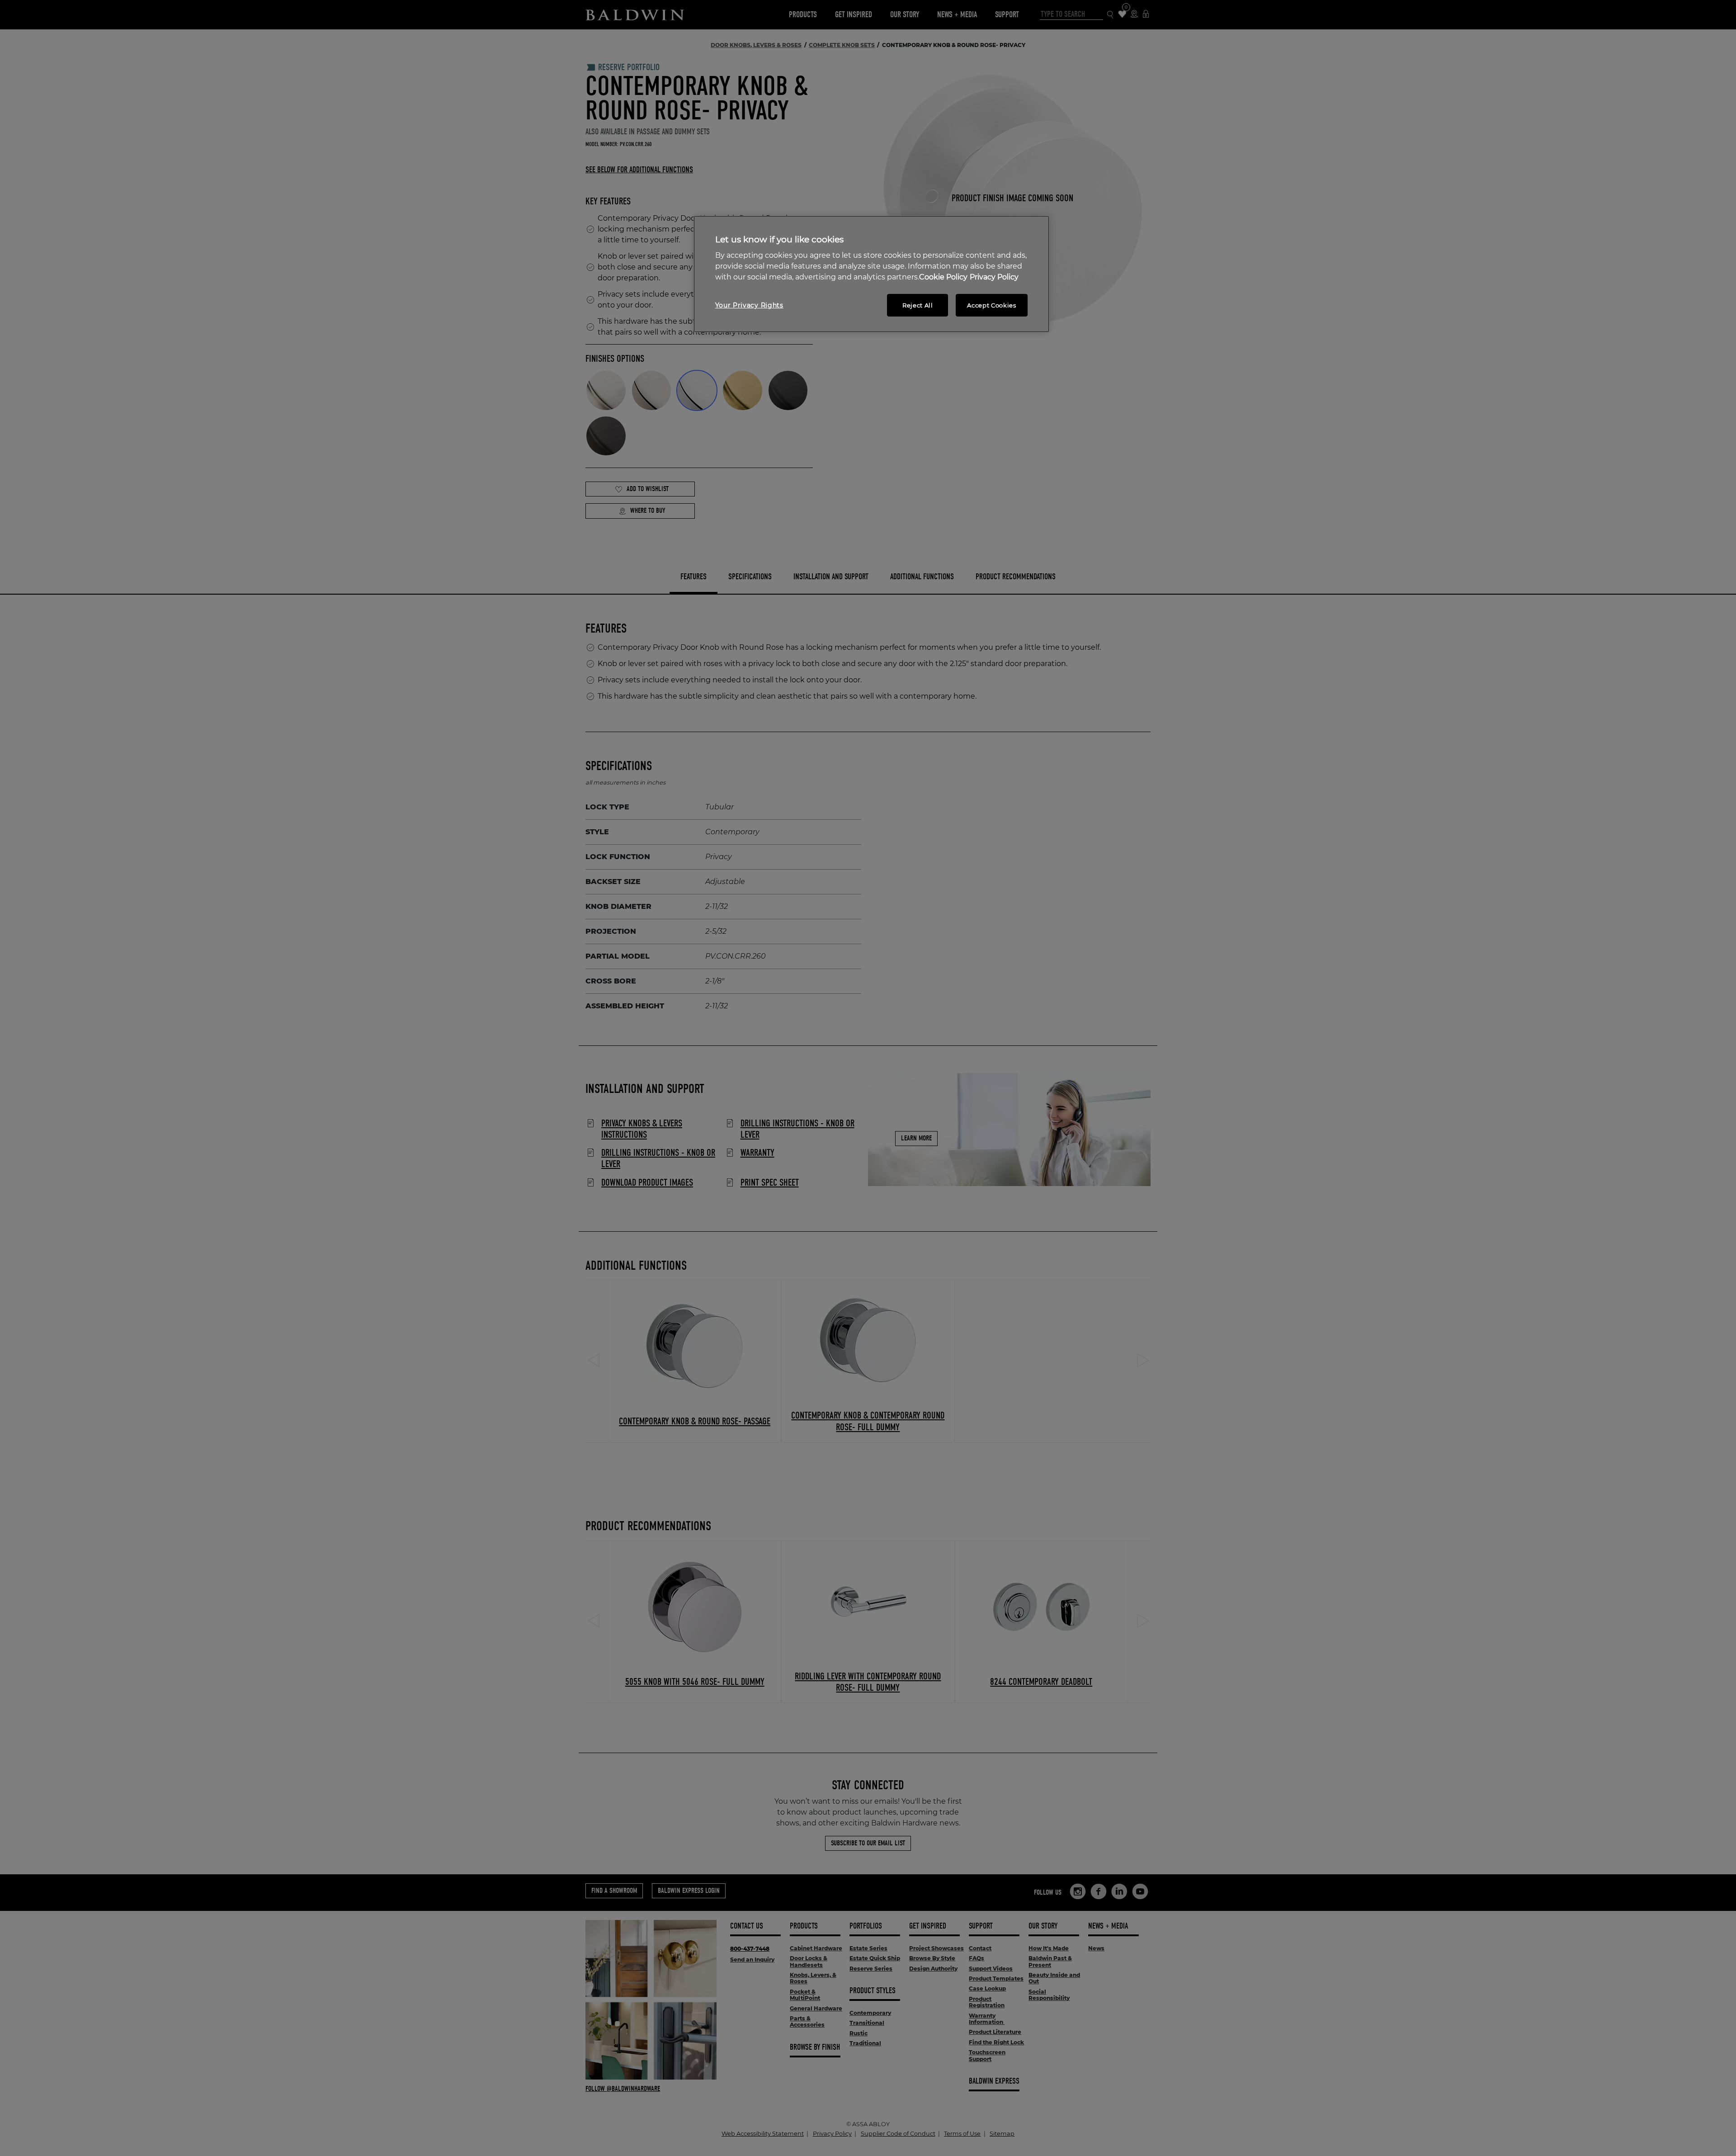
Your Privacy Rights (749, 305)
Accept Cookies (991, 305)
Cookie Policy (943, 277)
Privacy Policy (994, 277)
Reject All (918, 305)
